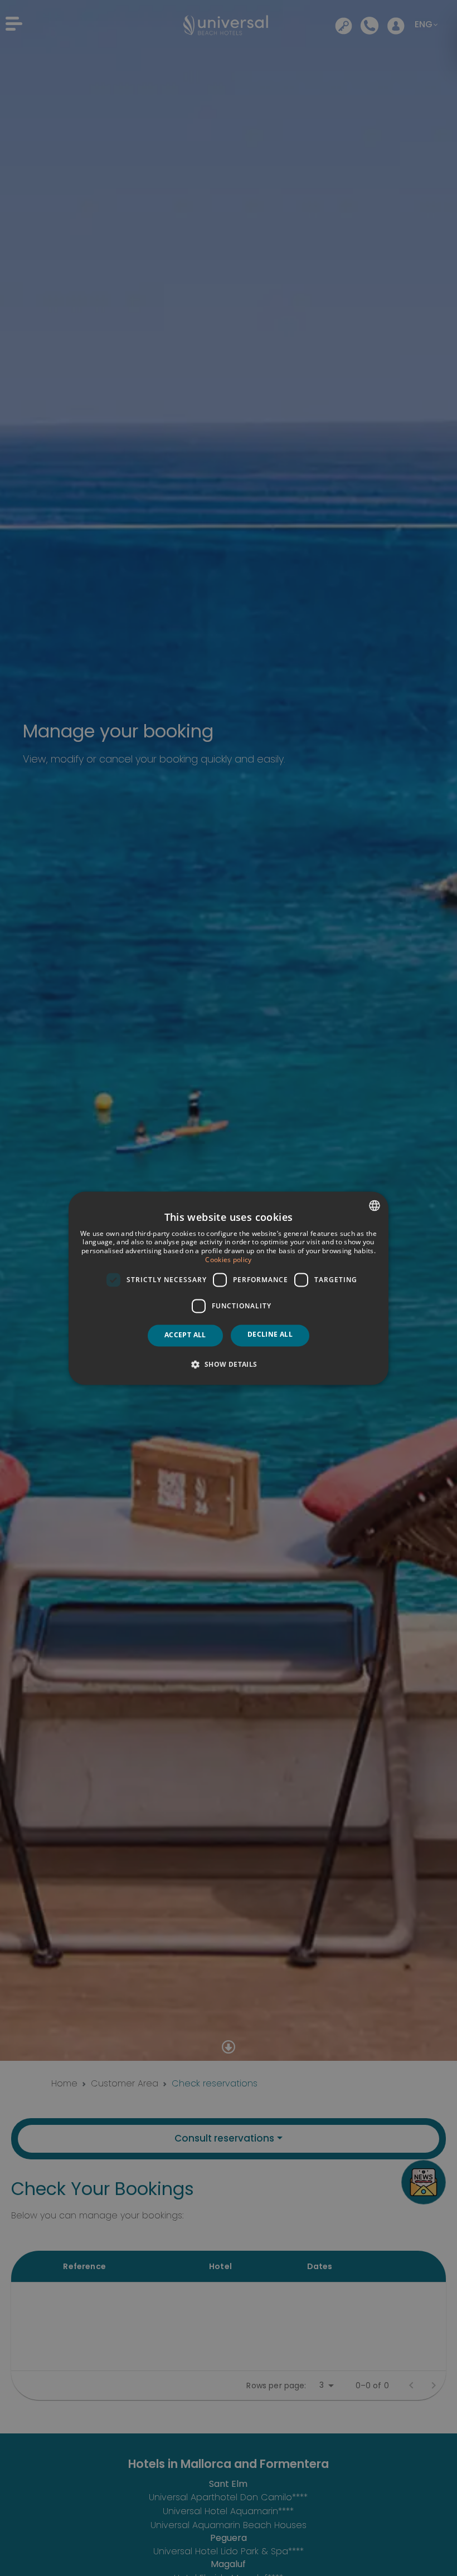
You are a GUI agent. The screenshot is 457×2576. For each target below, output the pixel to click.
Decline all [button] (270, 1335)
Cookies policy (228, 1260)
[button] (228, 1364)
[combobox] (375, 1205)
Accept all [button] (185, 1335)
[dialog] (229, 1288)
